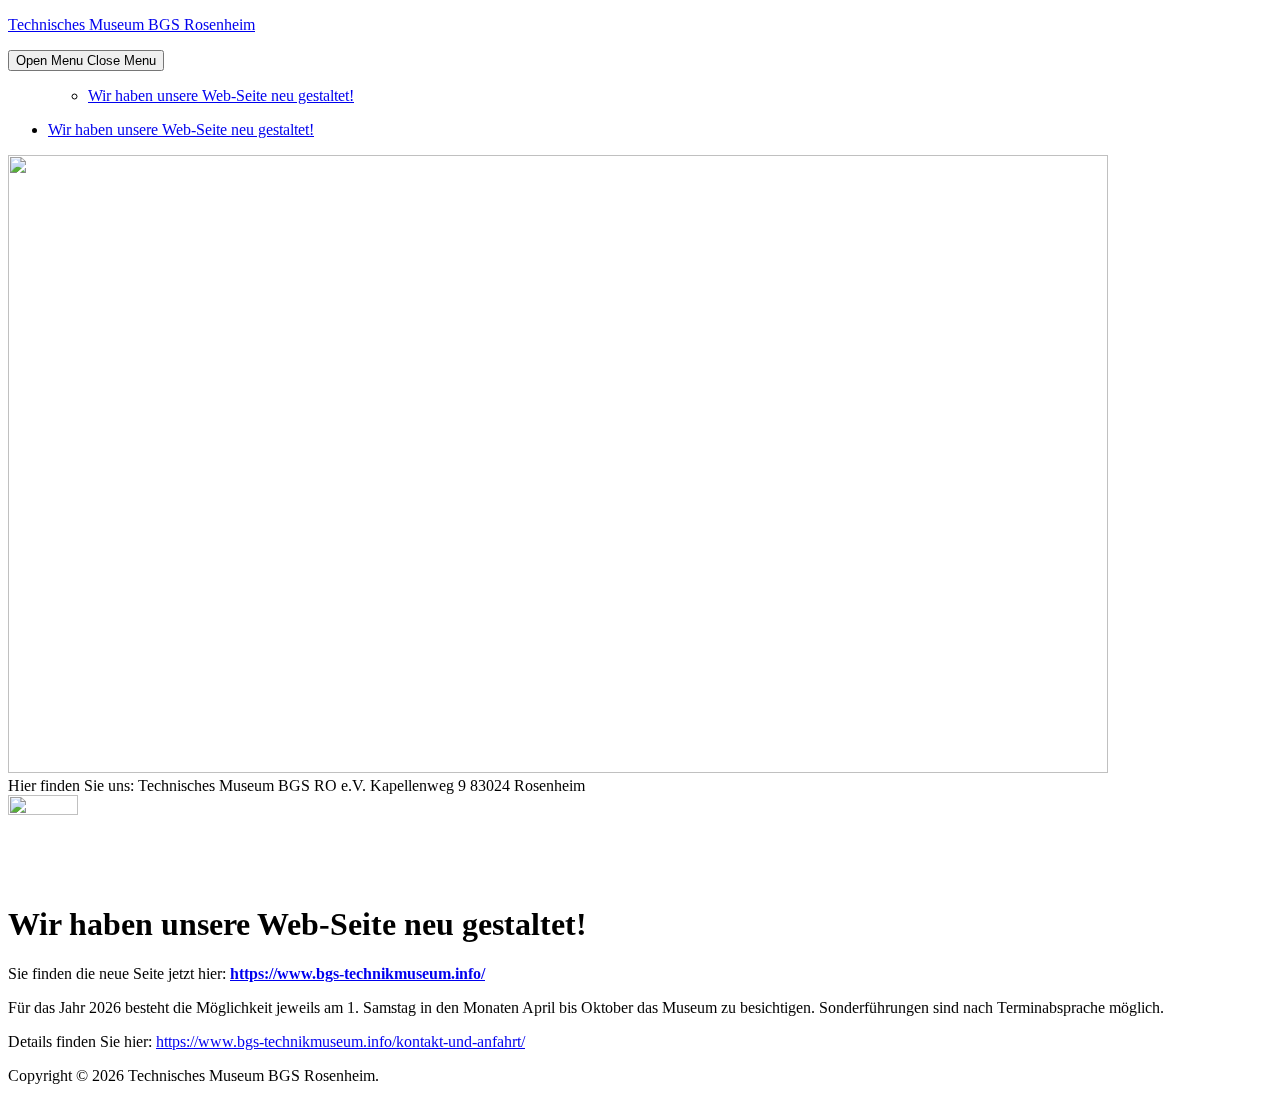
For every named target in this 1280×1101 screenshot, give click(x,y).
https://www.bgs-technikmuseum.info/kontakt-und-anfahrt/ (340, 1041)
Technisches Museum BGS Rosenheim (131, 24)
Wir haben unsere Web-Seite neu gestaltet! (221, 95)
